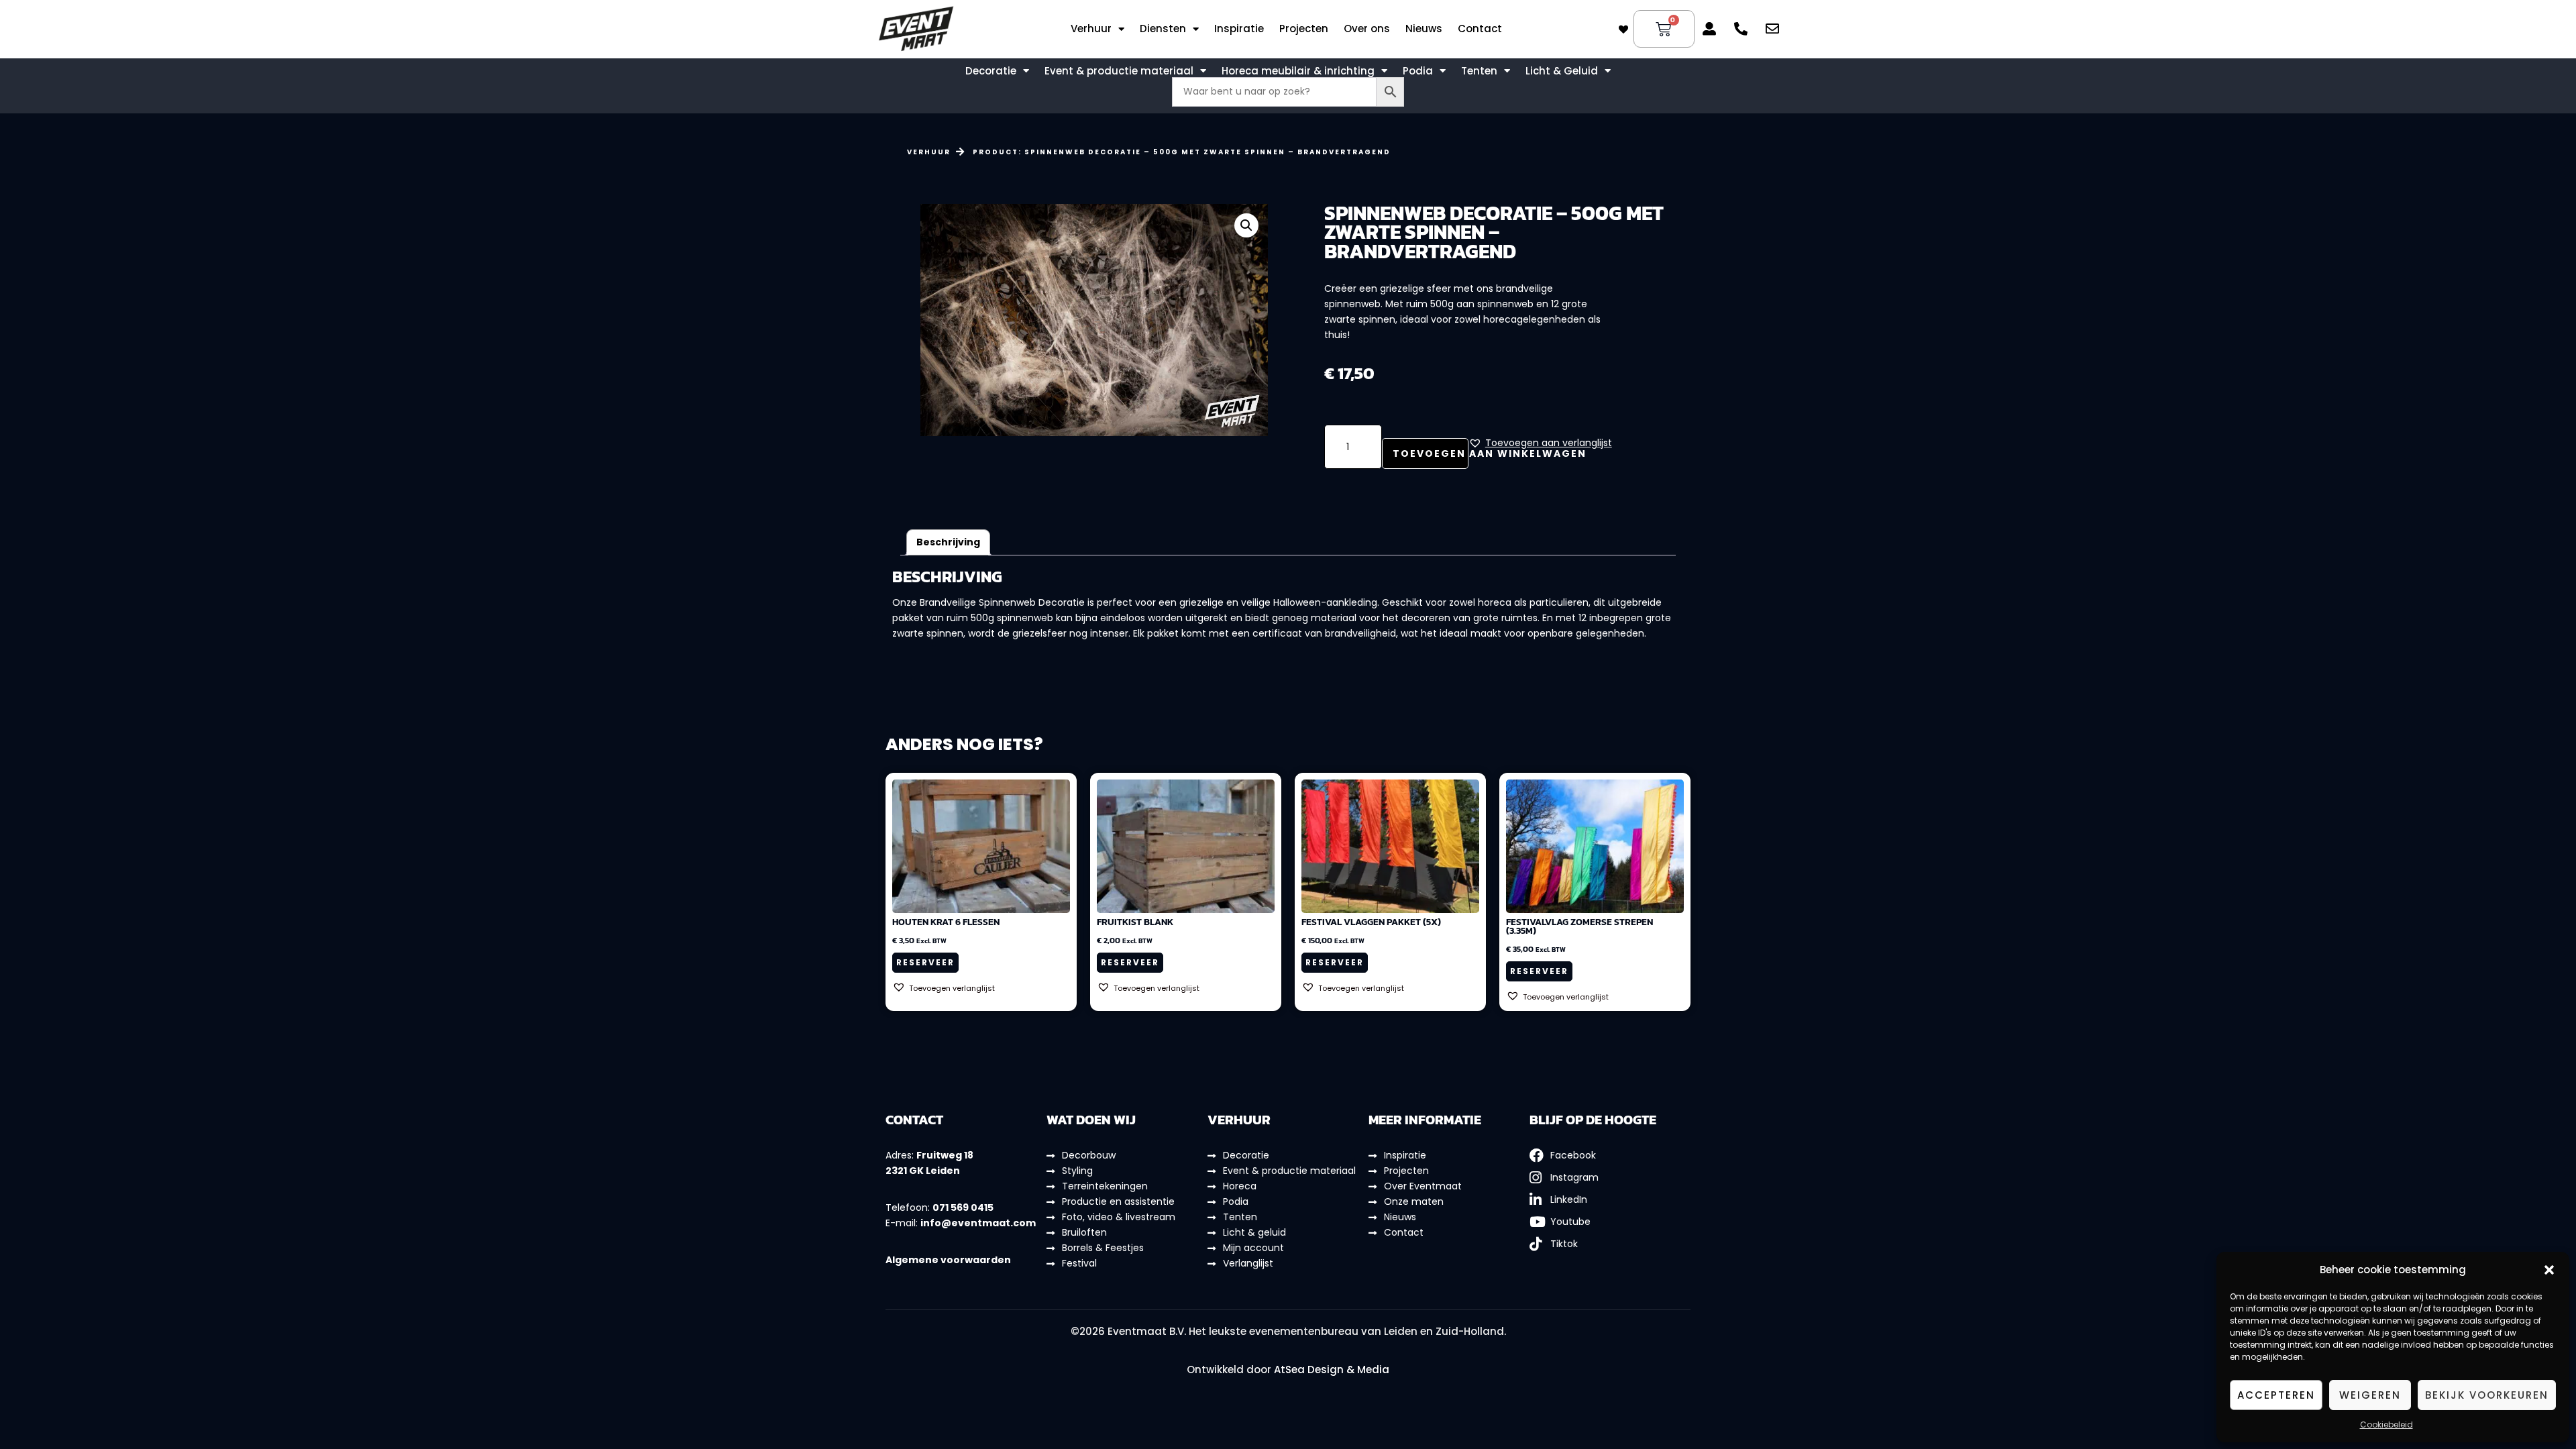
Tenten (1479, 71)
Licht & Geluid (1562, 71)
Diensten (1163, 29)
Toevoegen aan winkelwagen (1431, 453)
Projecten (1304, 29)
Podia (1418, 71)
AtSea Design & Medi (1328, 1370)
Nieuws (1424, 29)
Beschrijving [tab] (948, 542)
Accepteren (2276, 1395)
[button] (2549, 1270)
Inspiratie (1239, 29)
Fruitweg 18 (945, 1155)
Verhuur (1091, 29)
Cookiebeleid (2386, 1425)
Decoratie (991, 71)
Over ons (1367, 29)
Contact (1480, 29)
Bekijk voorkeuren (2487, 1395)
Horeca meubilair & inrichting (1298, 71)
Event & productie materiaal (1119, 71)
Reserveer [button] (925, 962)
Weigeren (2370, 1395)
